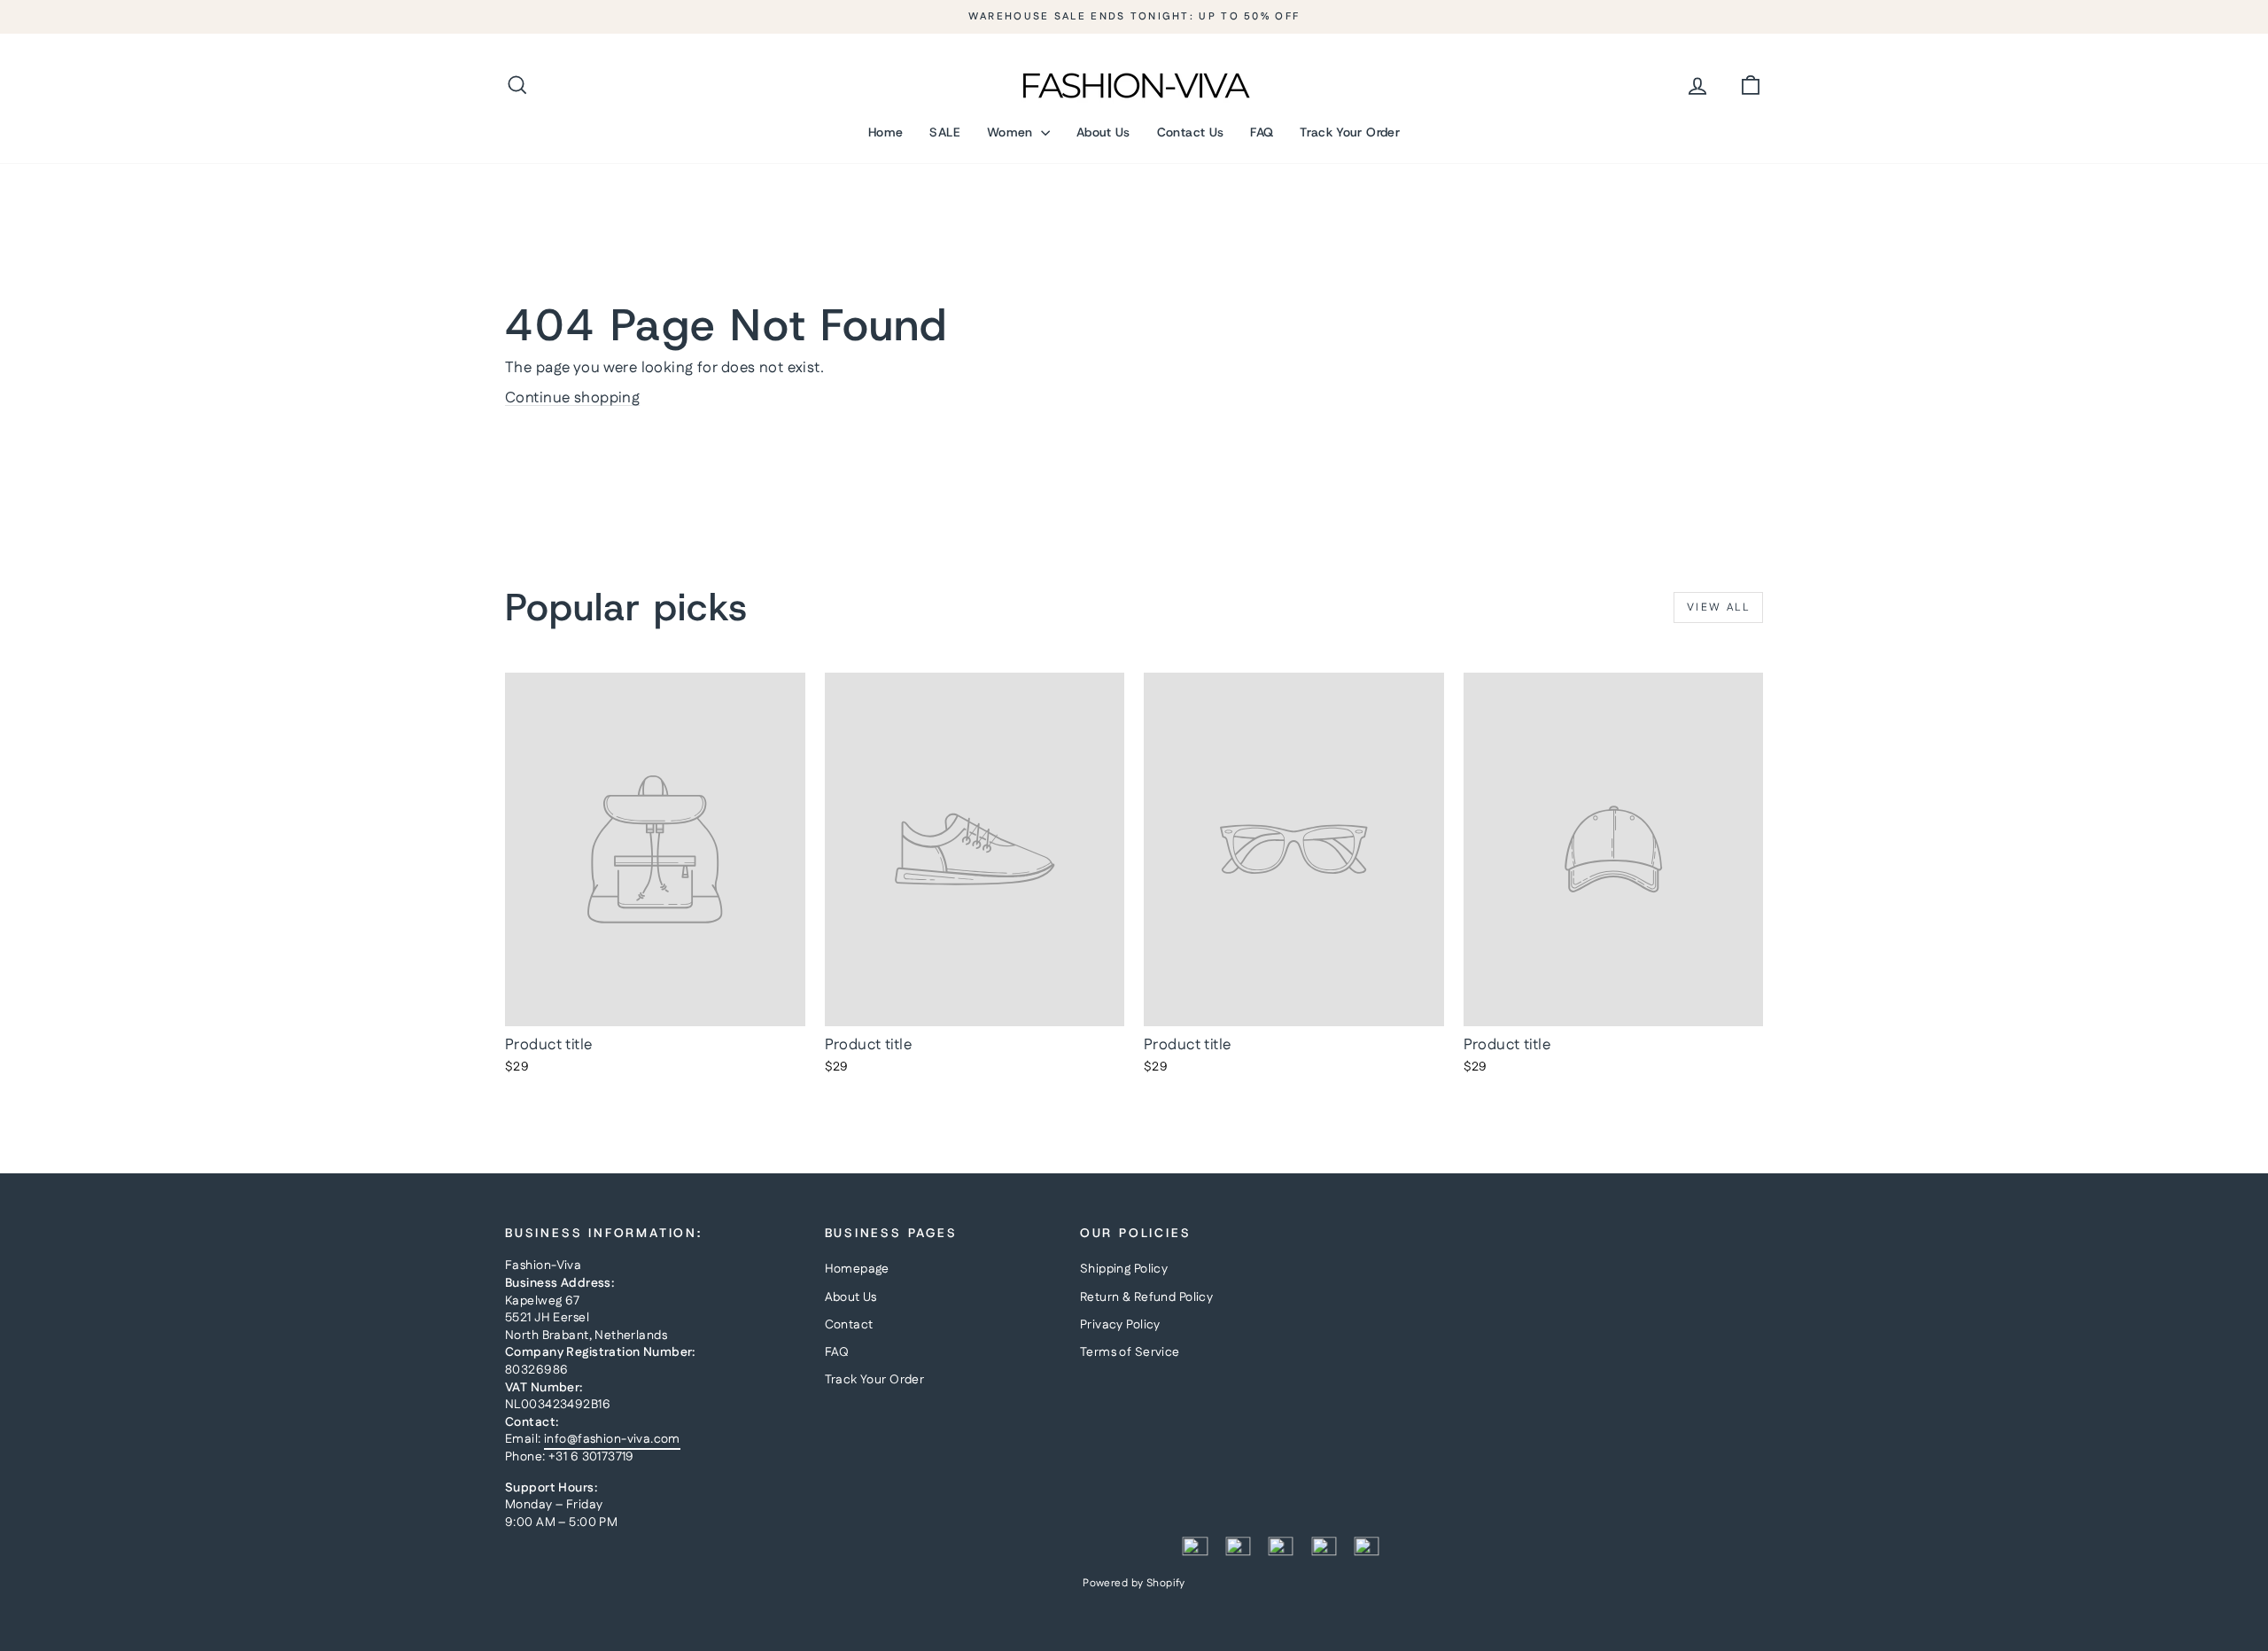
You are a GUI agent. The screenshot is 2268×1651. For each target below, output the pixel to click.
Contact (849, 1325)
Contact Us (1191, 132)
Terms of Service (1130, 1352)
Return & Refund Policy (1146, 1297)
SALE (944, 132)
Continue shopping (572, 398)
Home (885, 132)
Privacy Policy (1120, 1325)
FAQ (1262, 132)
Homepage (857, 1269)
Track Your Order (1350, 132)
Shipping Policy (1124, 1269)
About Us (1103, 132)
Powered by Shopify (1134, 1583)
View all (1718, 607)
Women (1012, 132)
